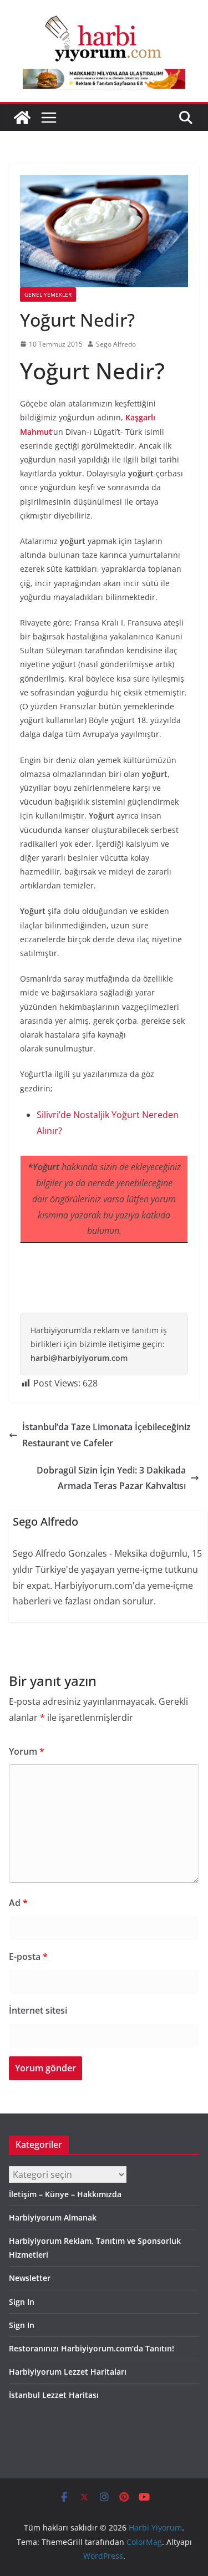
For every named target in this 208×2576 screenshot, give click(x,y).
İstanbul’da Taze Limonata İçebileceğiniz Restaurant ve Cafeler (106, 1435)
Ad (18, 1903)
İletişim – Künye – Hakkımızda (65, 2194)
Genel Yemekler (48, 294)
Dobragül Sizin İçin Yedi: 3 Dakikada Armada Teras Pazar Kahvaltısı (111, 1478)
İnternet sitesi (38, 2010)
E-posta (28, 1957)
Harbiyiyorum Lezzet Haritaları (68, 2372)
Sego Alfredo (116, 344)
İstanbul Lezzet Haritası (54, 2395)
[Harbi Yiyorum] (22, 118)
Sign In (22, 2302)
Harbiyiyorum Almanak (53, 2217)
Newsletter (30, 2278)
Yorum (27, 1751)
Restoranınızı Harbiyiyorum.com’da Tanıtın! (92, 2348)
